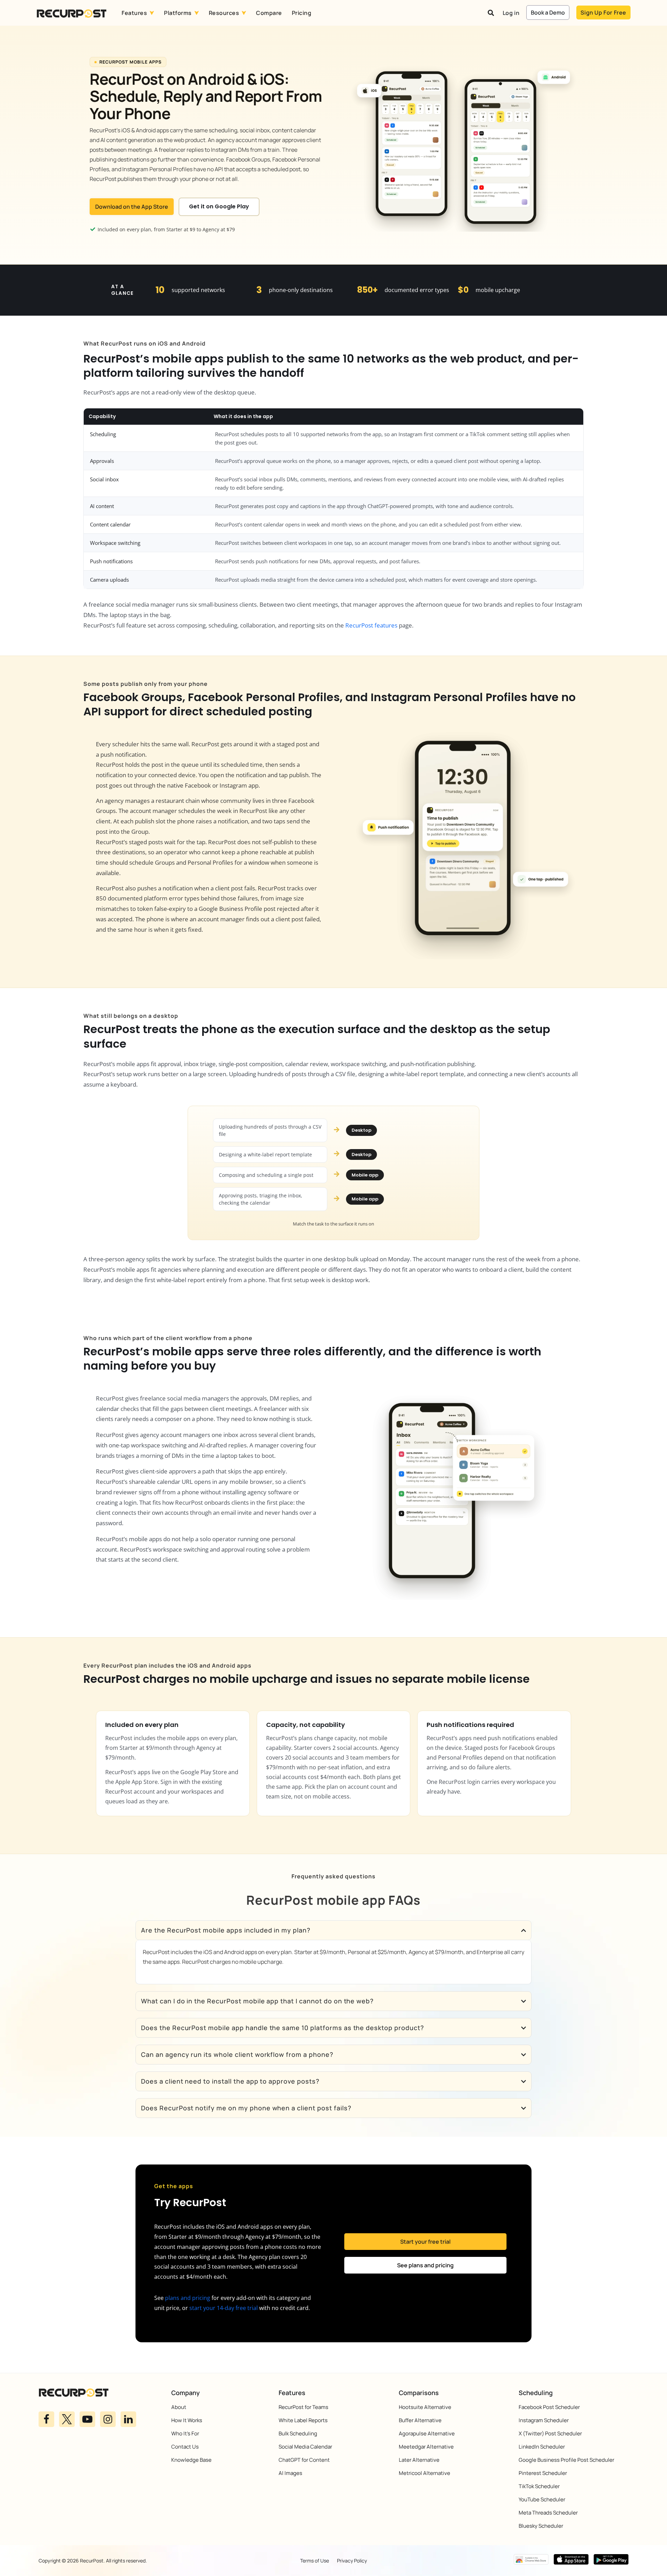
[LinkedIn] (128, 2419)
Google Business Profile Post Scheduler (566, 2460)
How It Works (187, 2420)
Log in (511, 13)
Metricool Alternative (425, 2473)
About (179, 2407)
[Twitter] (67, 2419)
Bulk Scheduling (298, 2433)
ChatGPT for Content (304, 2460)
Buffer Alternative (420, 2420)
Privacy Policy (352, 2561)
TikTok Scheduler (539, 2486)
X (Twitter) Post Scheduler (550, 2433)
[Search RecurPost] (491, 13)
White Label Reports (303, 2420)
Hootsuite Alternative (425, 2407)
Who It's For (185, 2433)
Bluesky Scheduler (541, 2526)
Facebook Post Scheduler (549, 2407)
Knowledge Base (191, 2460)
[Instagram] (108, 2419)
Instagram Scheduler (544, 2420)
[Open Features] (152, 13)
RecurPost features (371, 625)
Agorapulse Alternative (427, 2433)
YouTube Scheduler (542, 2499)
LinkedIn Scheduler (542, 2447)
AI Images (290, 2473)
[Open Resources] (244, 13)
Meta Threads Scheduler (548, 2513)
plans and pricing (188, 2298)
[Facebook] (46, 2419)
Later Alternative (419, 2460)
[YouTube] (87, 2419)
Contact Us (185, 2447)
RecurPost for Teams (303, 2407)
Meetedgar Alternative (426, 2447)
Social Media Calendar (305, 2447)
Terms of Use (315, 2561)
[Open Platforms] (197, 13)
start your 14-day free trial (224, 2308)
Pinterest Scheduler (543, 2473)
